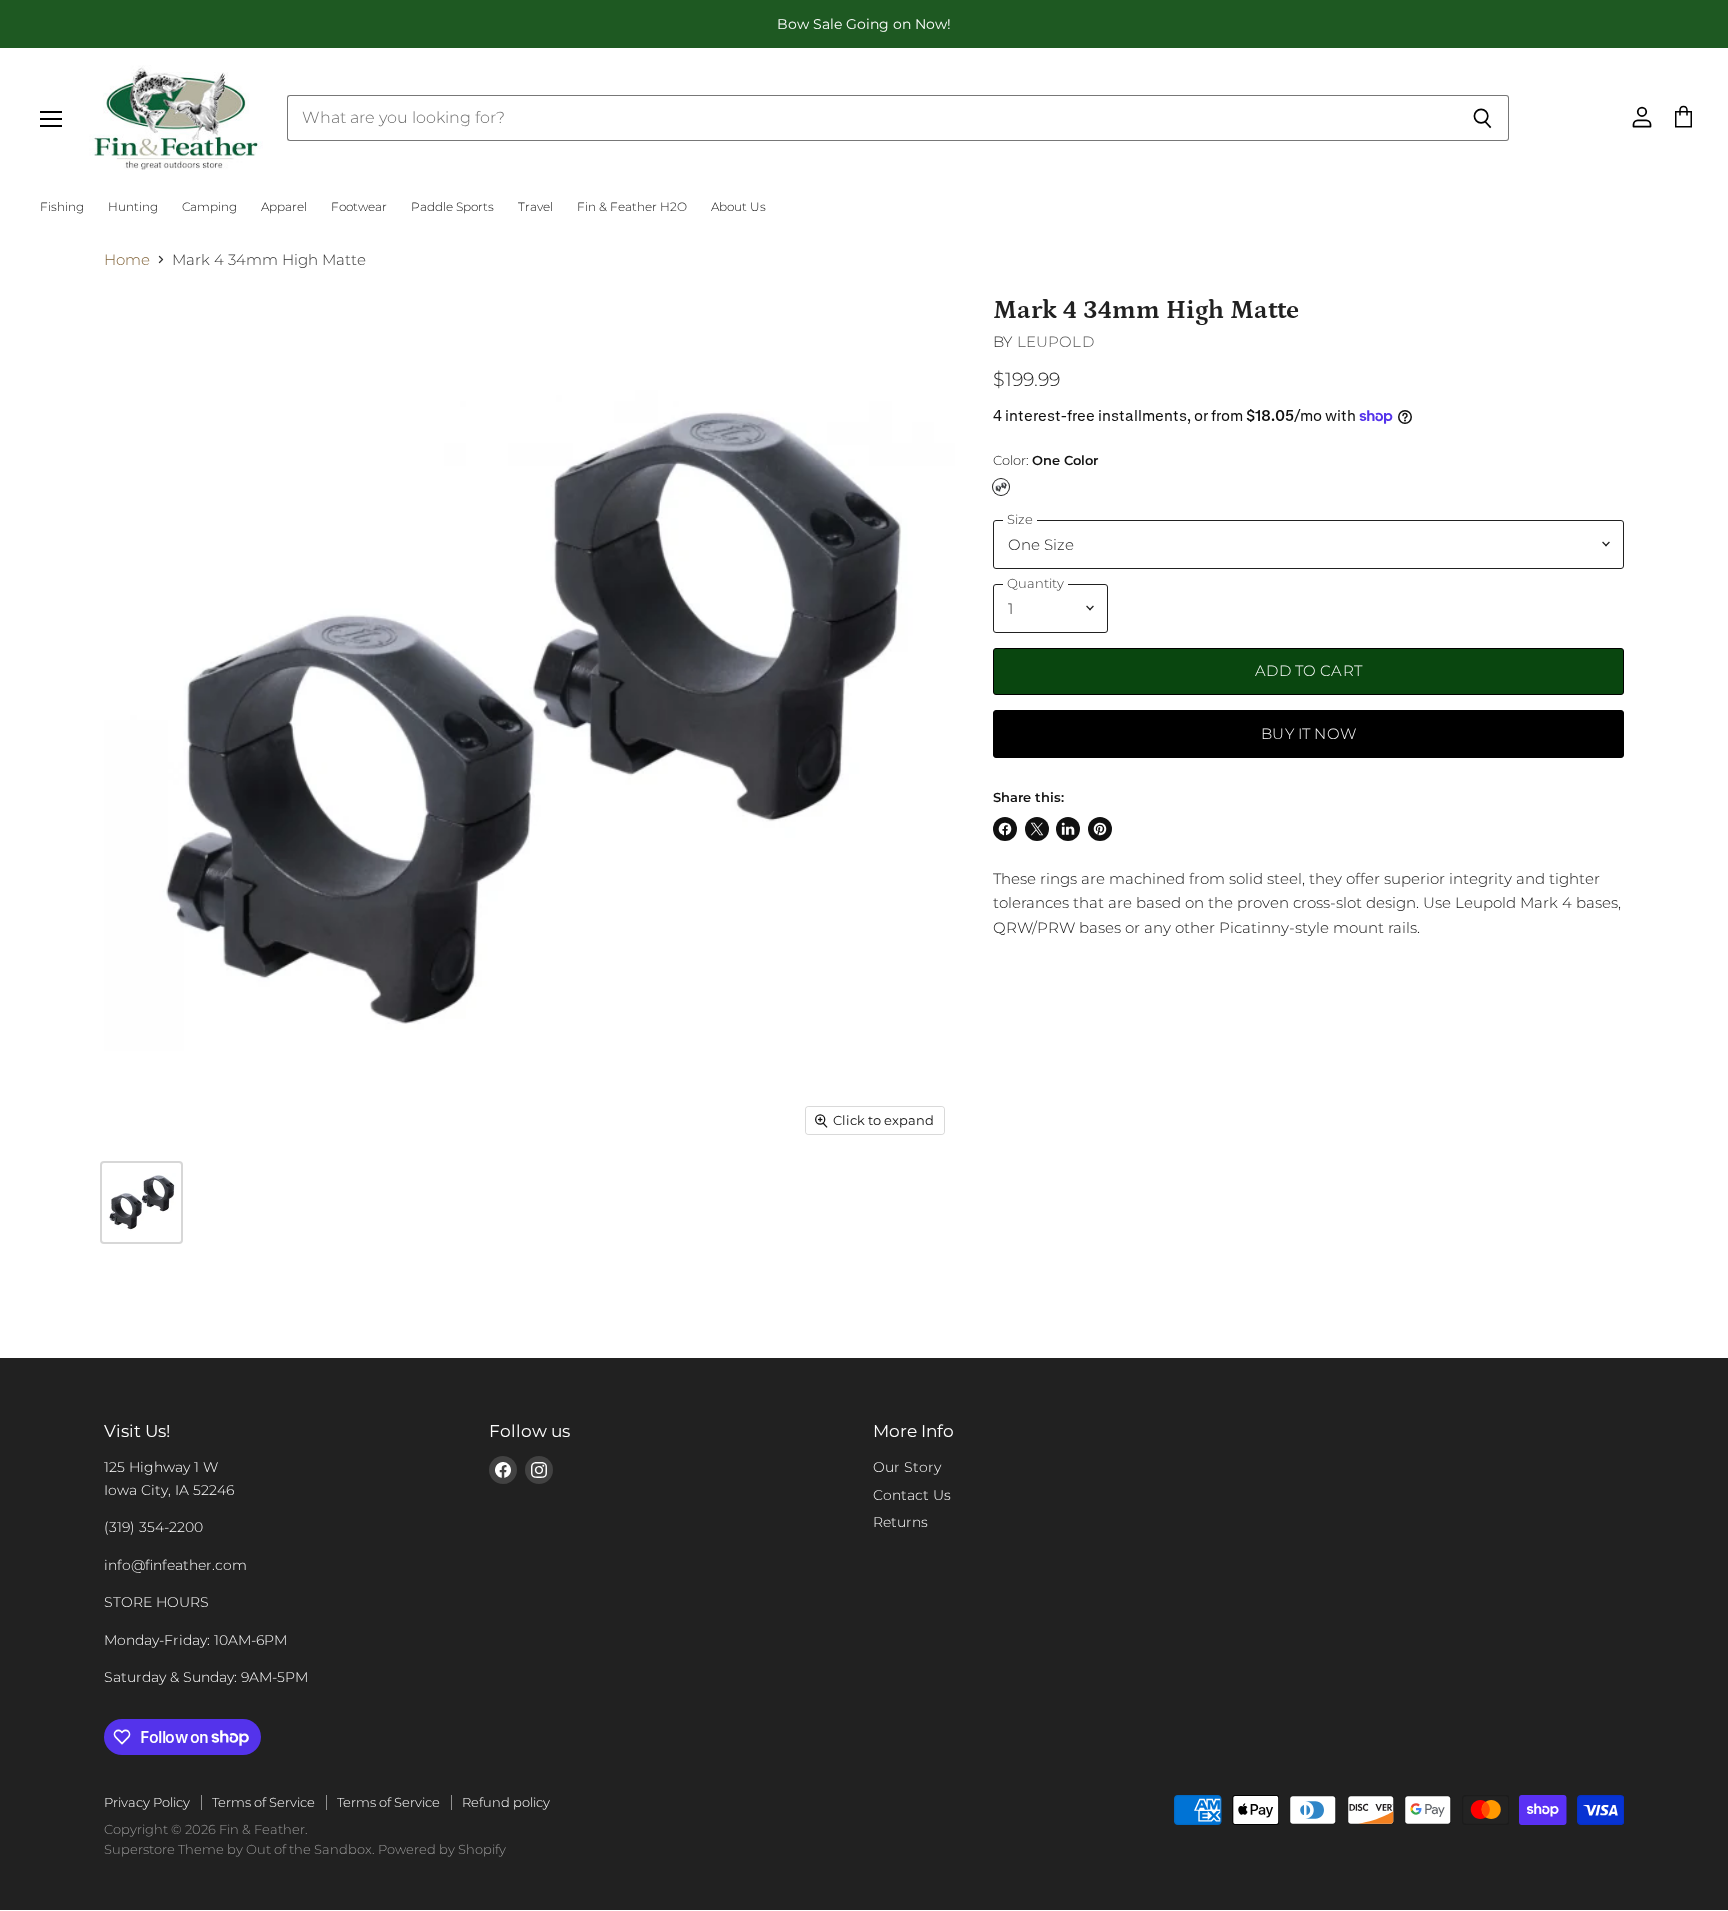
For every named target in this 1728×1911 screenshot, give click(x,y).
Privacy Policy (147, 1802)
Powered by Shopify (442, 1849)
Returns (900, 1522)
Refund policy (506, 1802)
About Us (738, 207)
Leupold (1055, 341)
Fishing (62, 207)
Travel (535, 207)
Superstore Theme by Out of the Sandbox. (239, 1849)
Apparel (284, 207)
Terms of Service (263, 1802)
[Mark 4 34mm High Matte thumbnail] (141, 1202)
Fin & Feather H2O (632, 207)
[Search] (1482, 118)
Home (127, 259)
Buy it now (1308, 734)
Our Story (907, 1467)
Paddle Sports (452, 207)
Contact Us (912, 1495)
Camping (209, 207)
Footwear (359, 207)
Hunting (133, 207)
